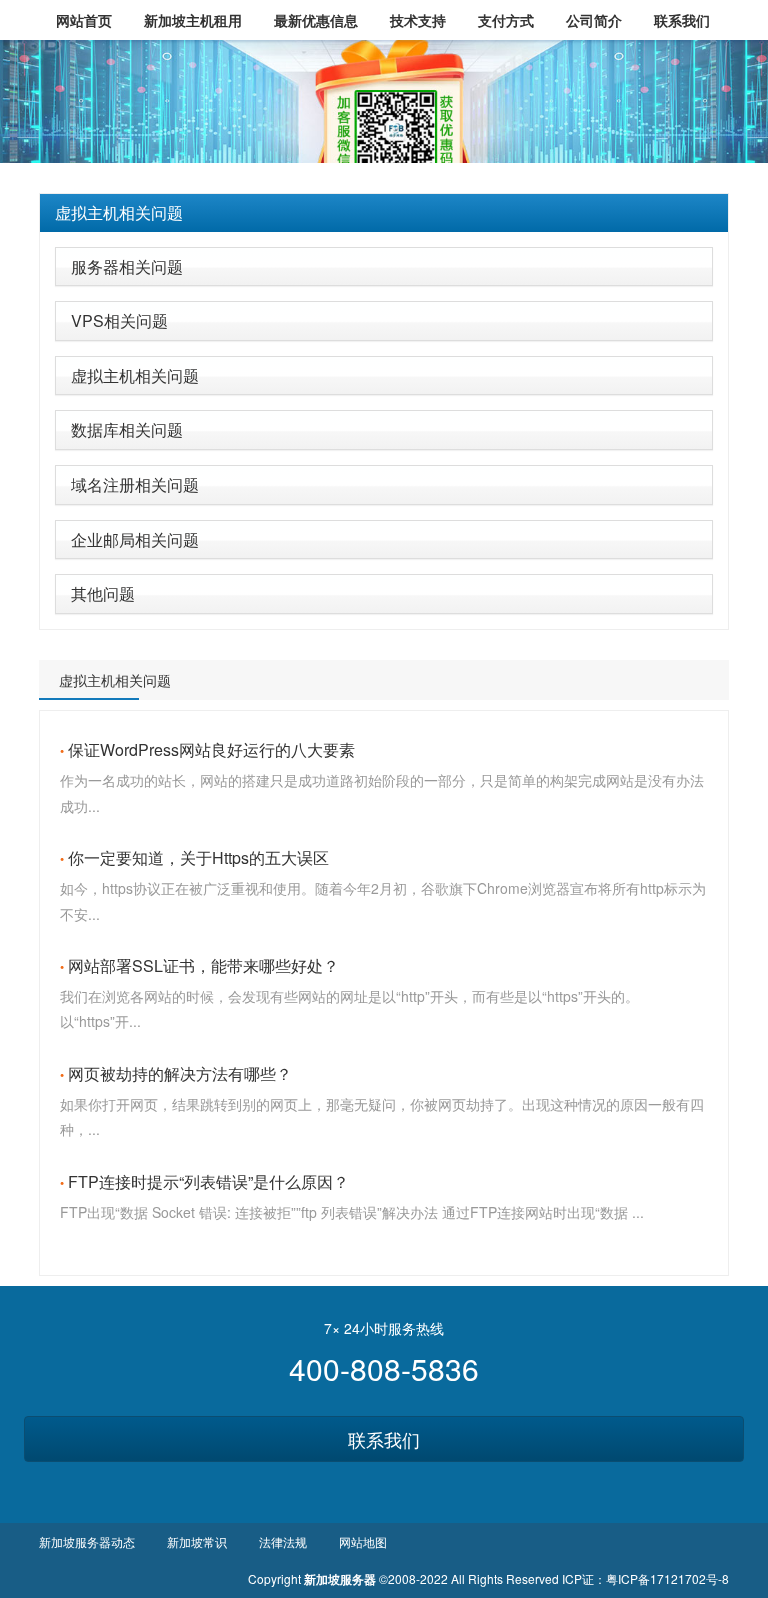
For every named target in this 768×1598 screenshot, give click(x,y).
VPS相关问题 (119, 320)
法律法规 (283, 1541)
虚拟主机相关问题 (119, 212)
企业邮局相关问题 (135, 539)
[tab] (384, 213)
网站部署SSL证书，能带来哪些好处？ (203, 965)
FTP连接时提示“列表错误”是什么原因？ (208, 1181)
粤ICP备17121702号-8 (667, 1578)
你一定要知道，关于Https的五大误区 (198, 857)
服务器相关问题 (127, 266)
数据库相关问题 (127, 429)
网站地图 (363, 1541)
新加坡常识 (197, 1541)
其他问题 (103, 593)
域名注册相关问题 (135, 484)
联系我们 (384, 1439)
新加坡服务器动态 (87, 1541)
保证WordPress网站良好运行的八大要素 (211, 749)
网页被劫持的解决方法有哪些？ (180, 1073)
